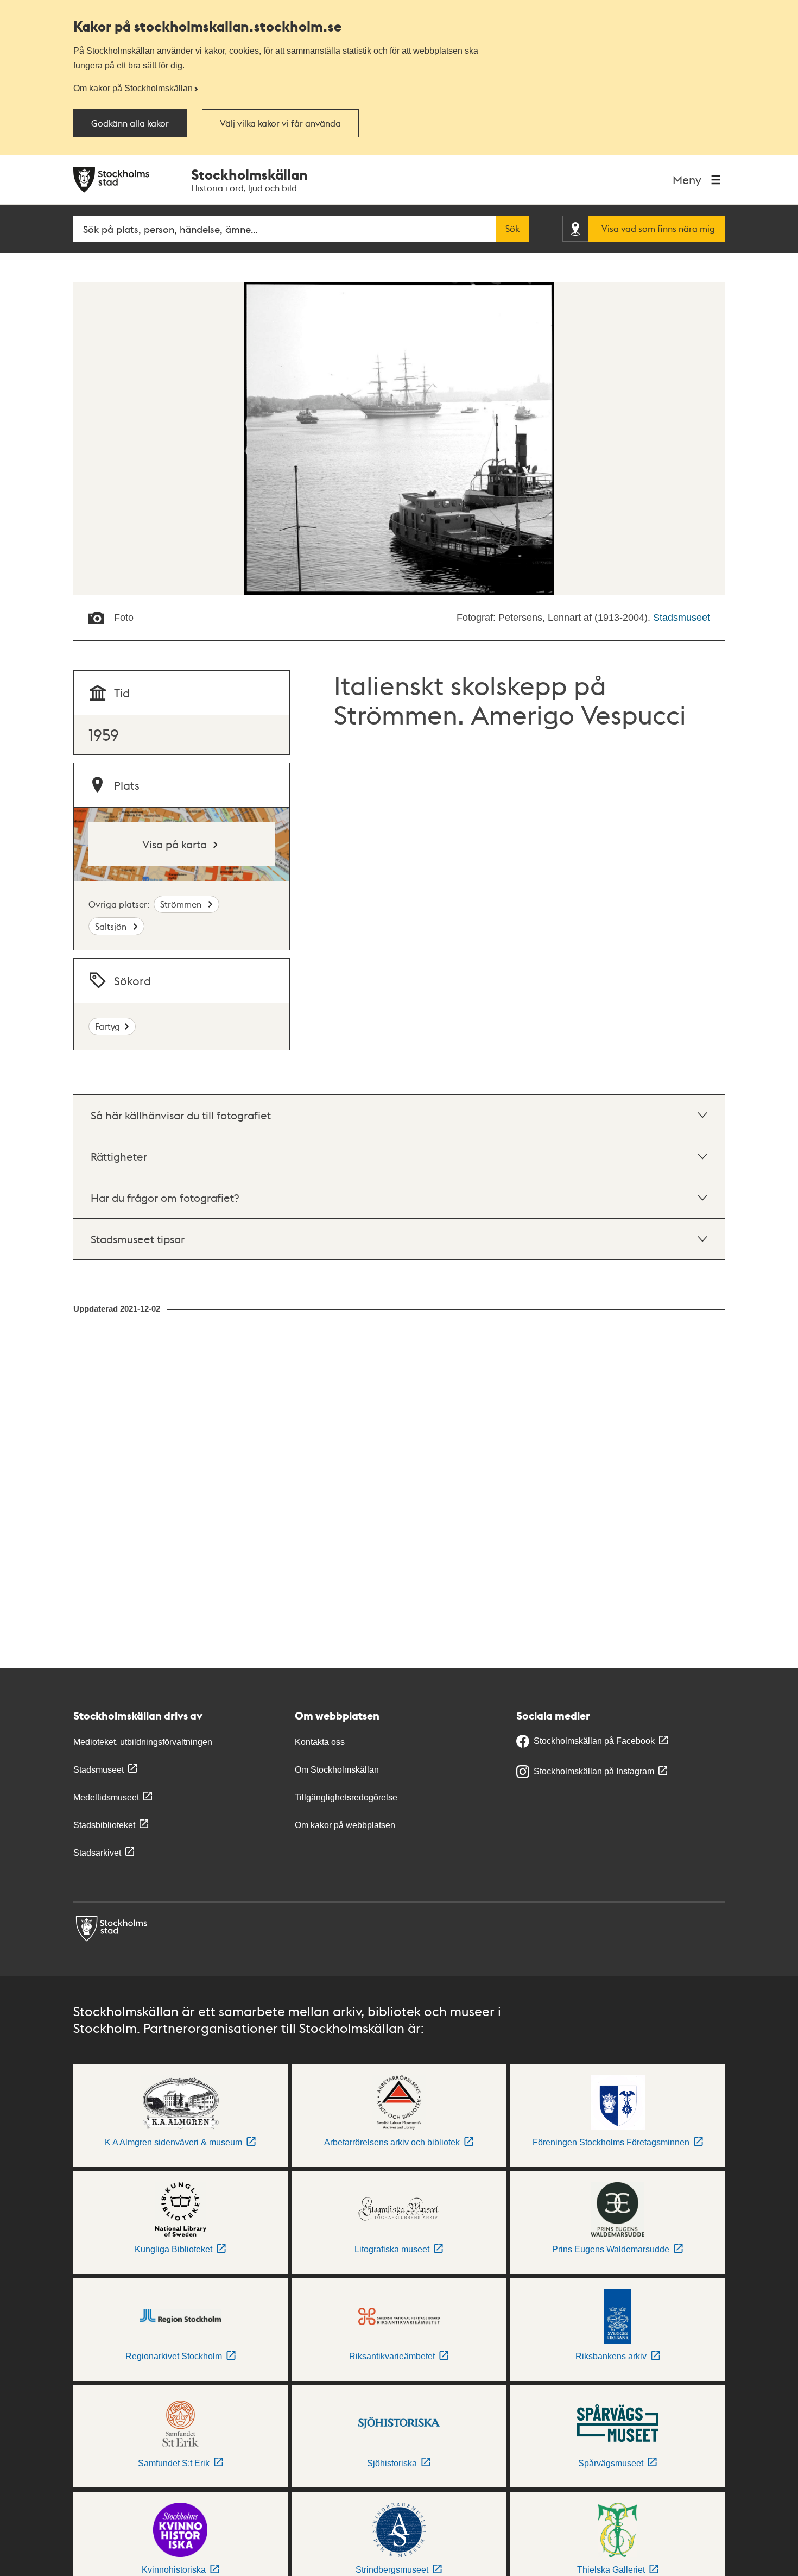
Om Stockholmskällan (337, 1770)
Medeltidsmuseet (106, 1797)
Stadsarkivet (97, 1853)
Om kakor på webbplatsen (345, 1825)
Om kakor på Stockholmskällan (133, 88)
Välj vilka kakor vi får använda (280, 123)
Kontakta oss (320, 1742)
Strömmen (182, 904)
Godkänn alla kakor (130, 123)
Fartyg (107, 1026)
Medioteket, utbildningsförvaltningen (143, 1742)
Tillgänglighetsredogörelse (346, 1797)
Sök (512, 229)
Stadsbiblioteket (104, 1825)
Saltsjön (112, 926)
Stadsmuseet (682, 618)
